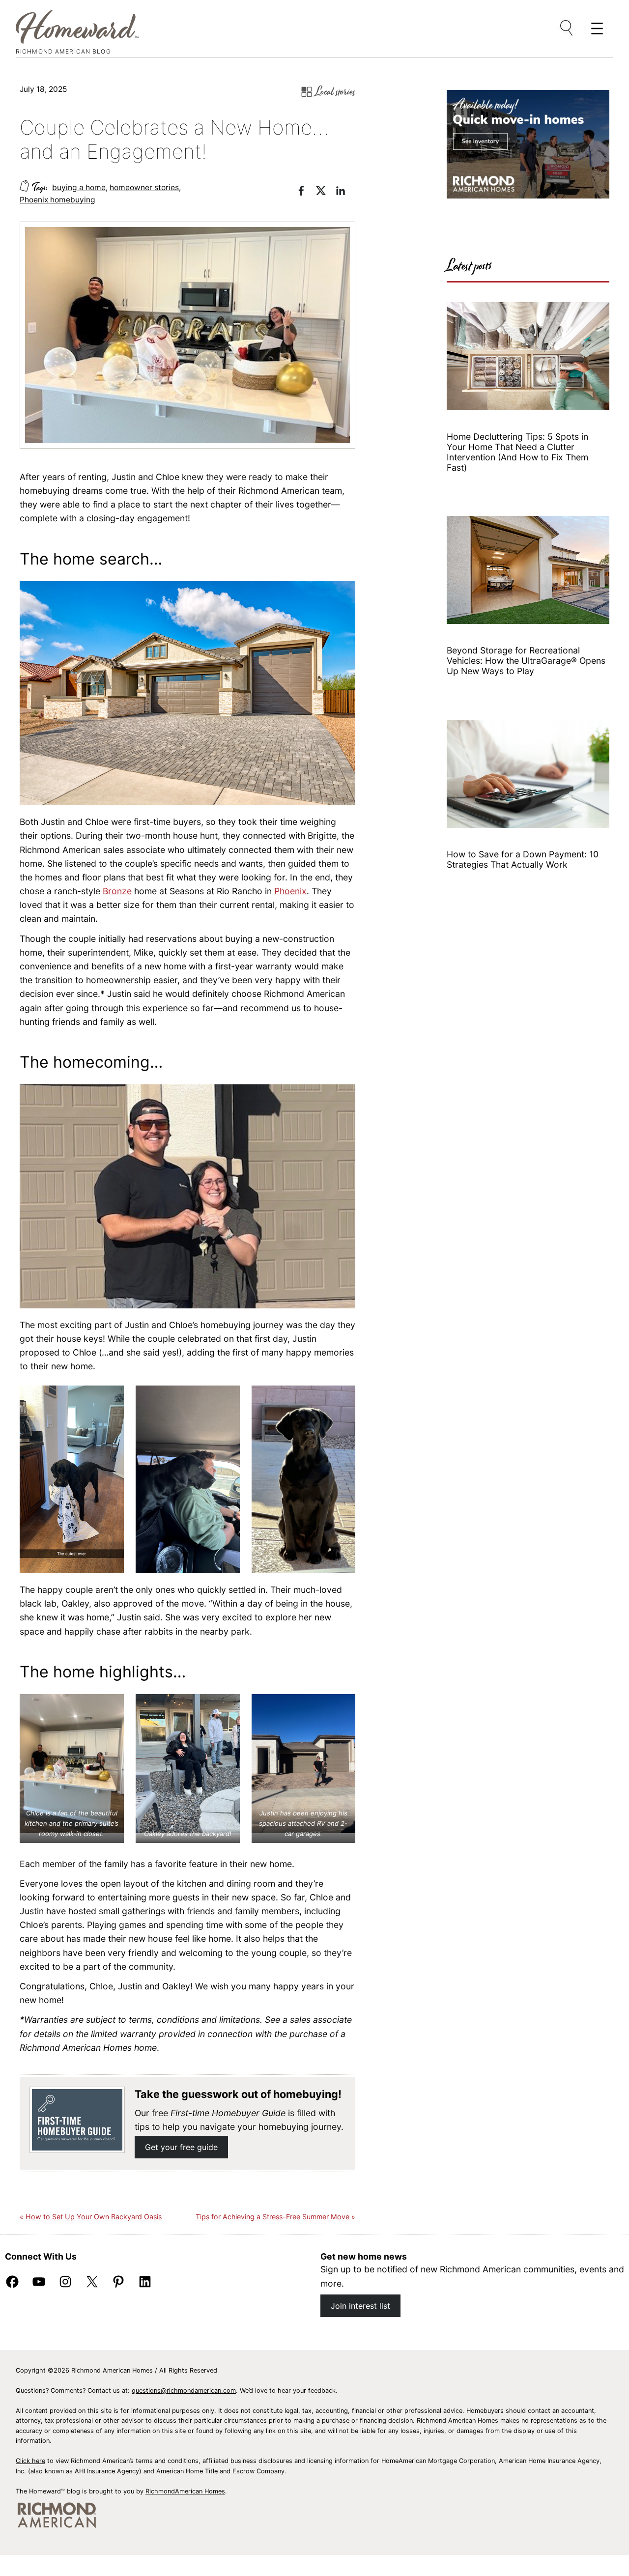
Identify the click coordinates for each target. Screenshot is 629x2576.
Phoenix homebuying (57, 200)
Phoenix (290, 891)
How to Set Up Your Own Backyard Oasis (94, 2217)
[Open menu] (567, 28)
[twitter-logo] (326, 192)
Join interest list (360, 2306)
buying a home (79, 187)
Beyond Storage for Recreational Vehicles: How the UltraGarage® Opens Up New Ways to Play (526, 661)
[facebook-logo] (306, 192)
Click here (30, 2461)
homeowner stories (144, 187)
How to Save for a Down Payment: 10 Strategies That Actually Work (523, 859)
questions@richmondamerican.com (184, 2391)
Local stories (335, 92)
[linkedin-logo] (345, 192)
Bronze (117, 891)
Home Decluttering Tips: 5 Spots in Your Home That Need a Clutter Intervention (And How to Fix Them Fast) (517, 452)
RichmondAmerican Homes (185, 2491)
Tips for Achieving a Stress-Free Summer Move (272, 2217)
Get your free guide (181, 2147)
